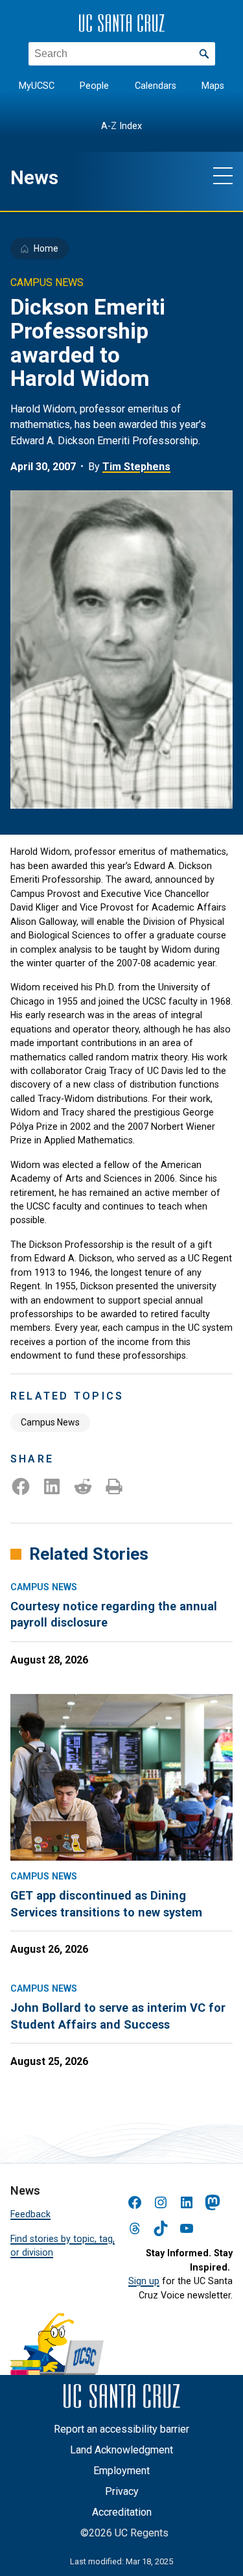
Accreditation (122, 2512)
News (34, 178)
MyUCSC (37, 86)
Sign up (144, 2281)
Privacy (122, 2491)
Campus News (50, 1422)
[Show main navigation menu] (223, 175)
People (94, 86)
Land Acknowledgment (121, 2450)
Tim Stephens (136, 467)
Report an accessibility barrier (121, 2429)
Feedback (30, 2214)
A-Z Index (121, 126)
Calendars (156, 86)
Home (46, 248)
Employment (121, 2471)
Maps (213, 86)
